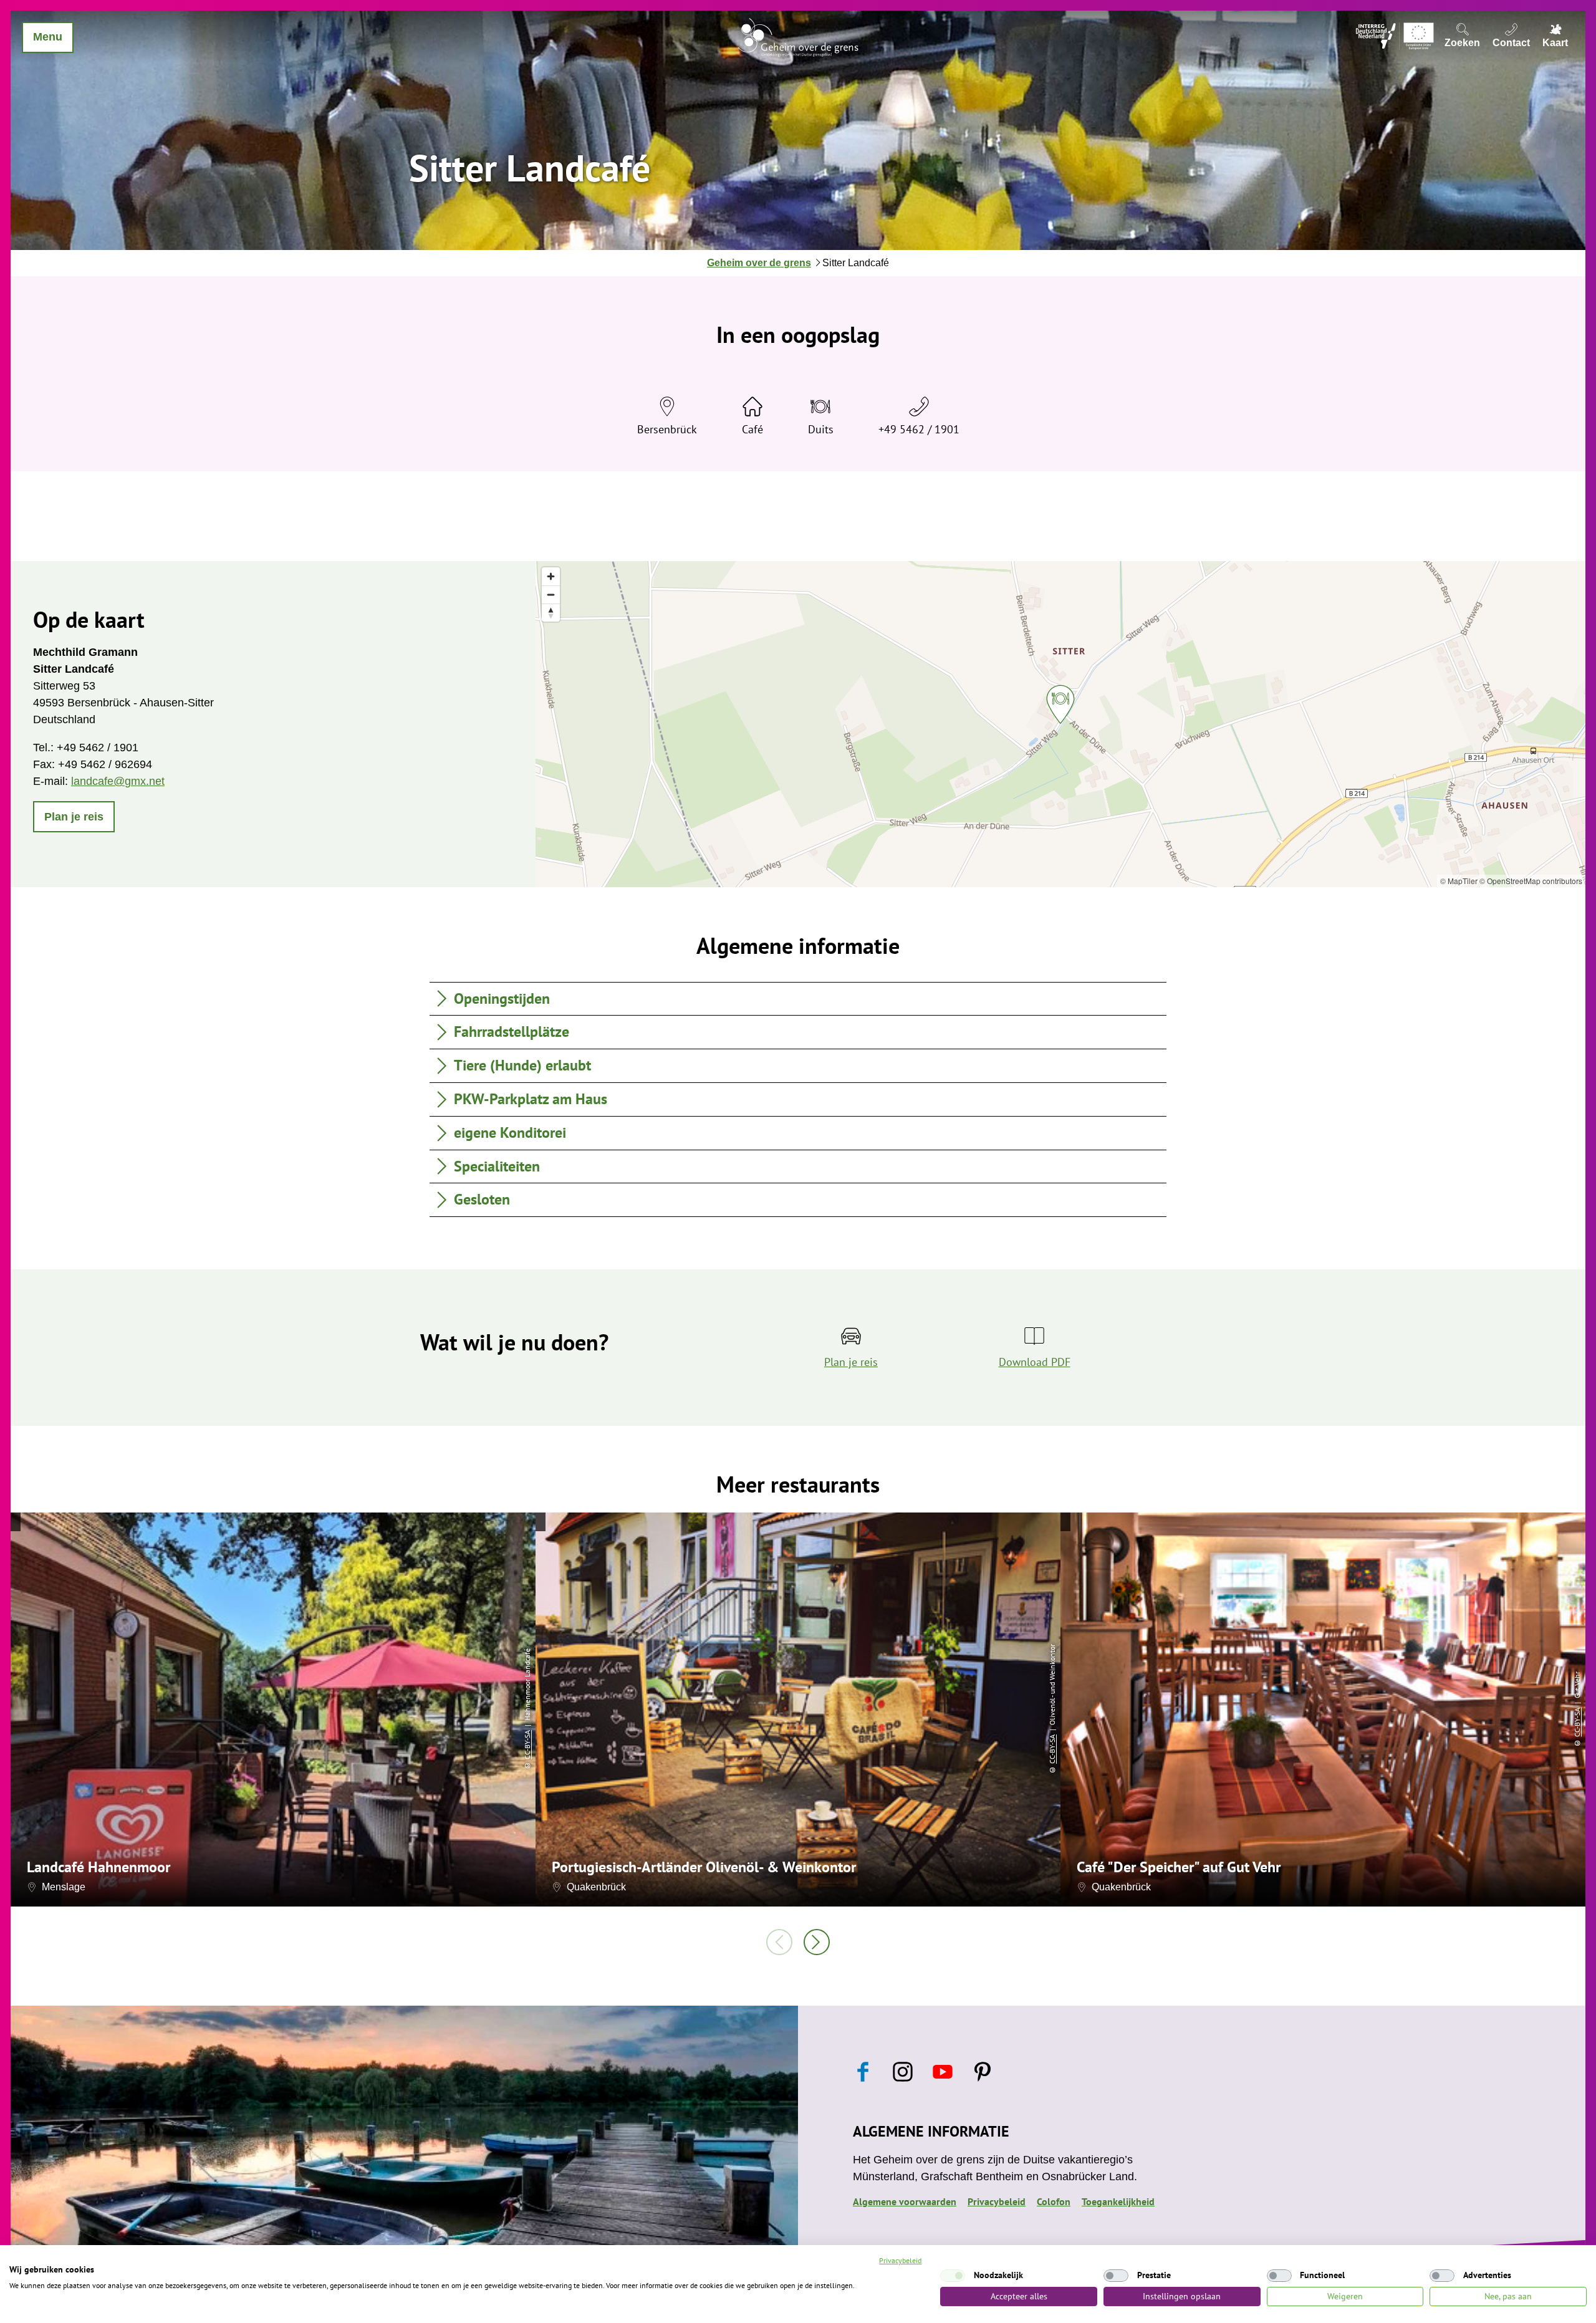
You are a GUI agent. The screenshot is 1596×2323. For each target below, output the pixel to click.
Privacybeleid (997, 2201)
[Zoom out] (551, 594)
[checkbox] (953, 2276)
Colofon (1054, 2201)
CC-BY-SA (527, 1745)
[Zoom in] (551, 576)
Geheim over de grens (759, 263)
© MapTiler (1459, 881)
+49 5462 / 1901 (919, 429)
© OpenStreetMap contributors (1531, 881)
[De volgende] (817, 1942)
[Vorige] (779, 1942)
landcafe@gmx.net (118, 781)
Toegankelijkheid (1118, 2201)
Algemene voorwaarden (905, 2201)
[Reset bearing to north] (551, 613)
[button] (74, 817)
